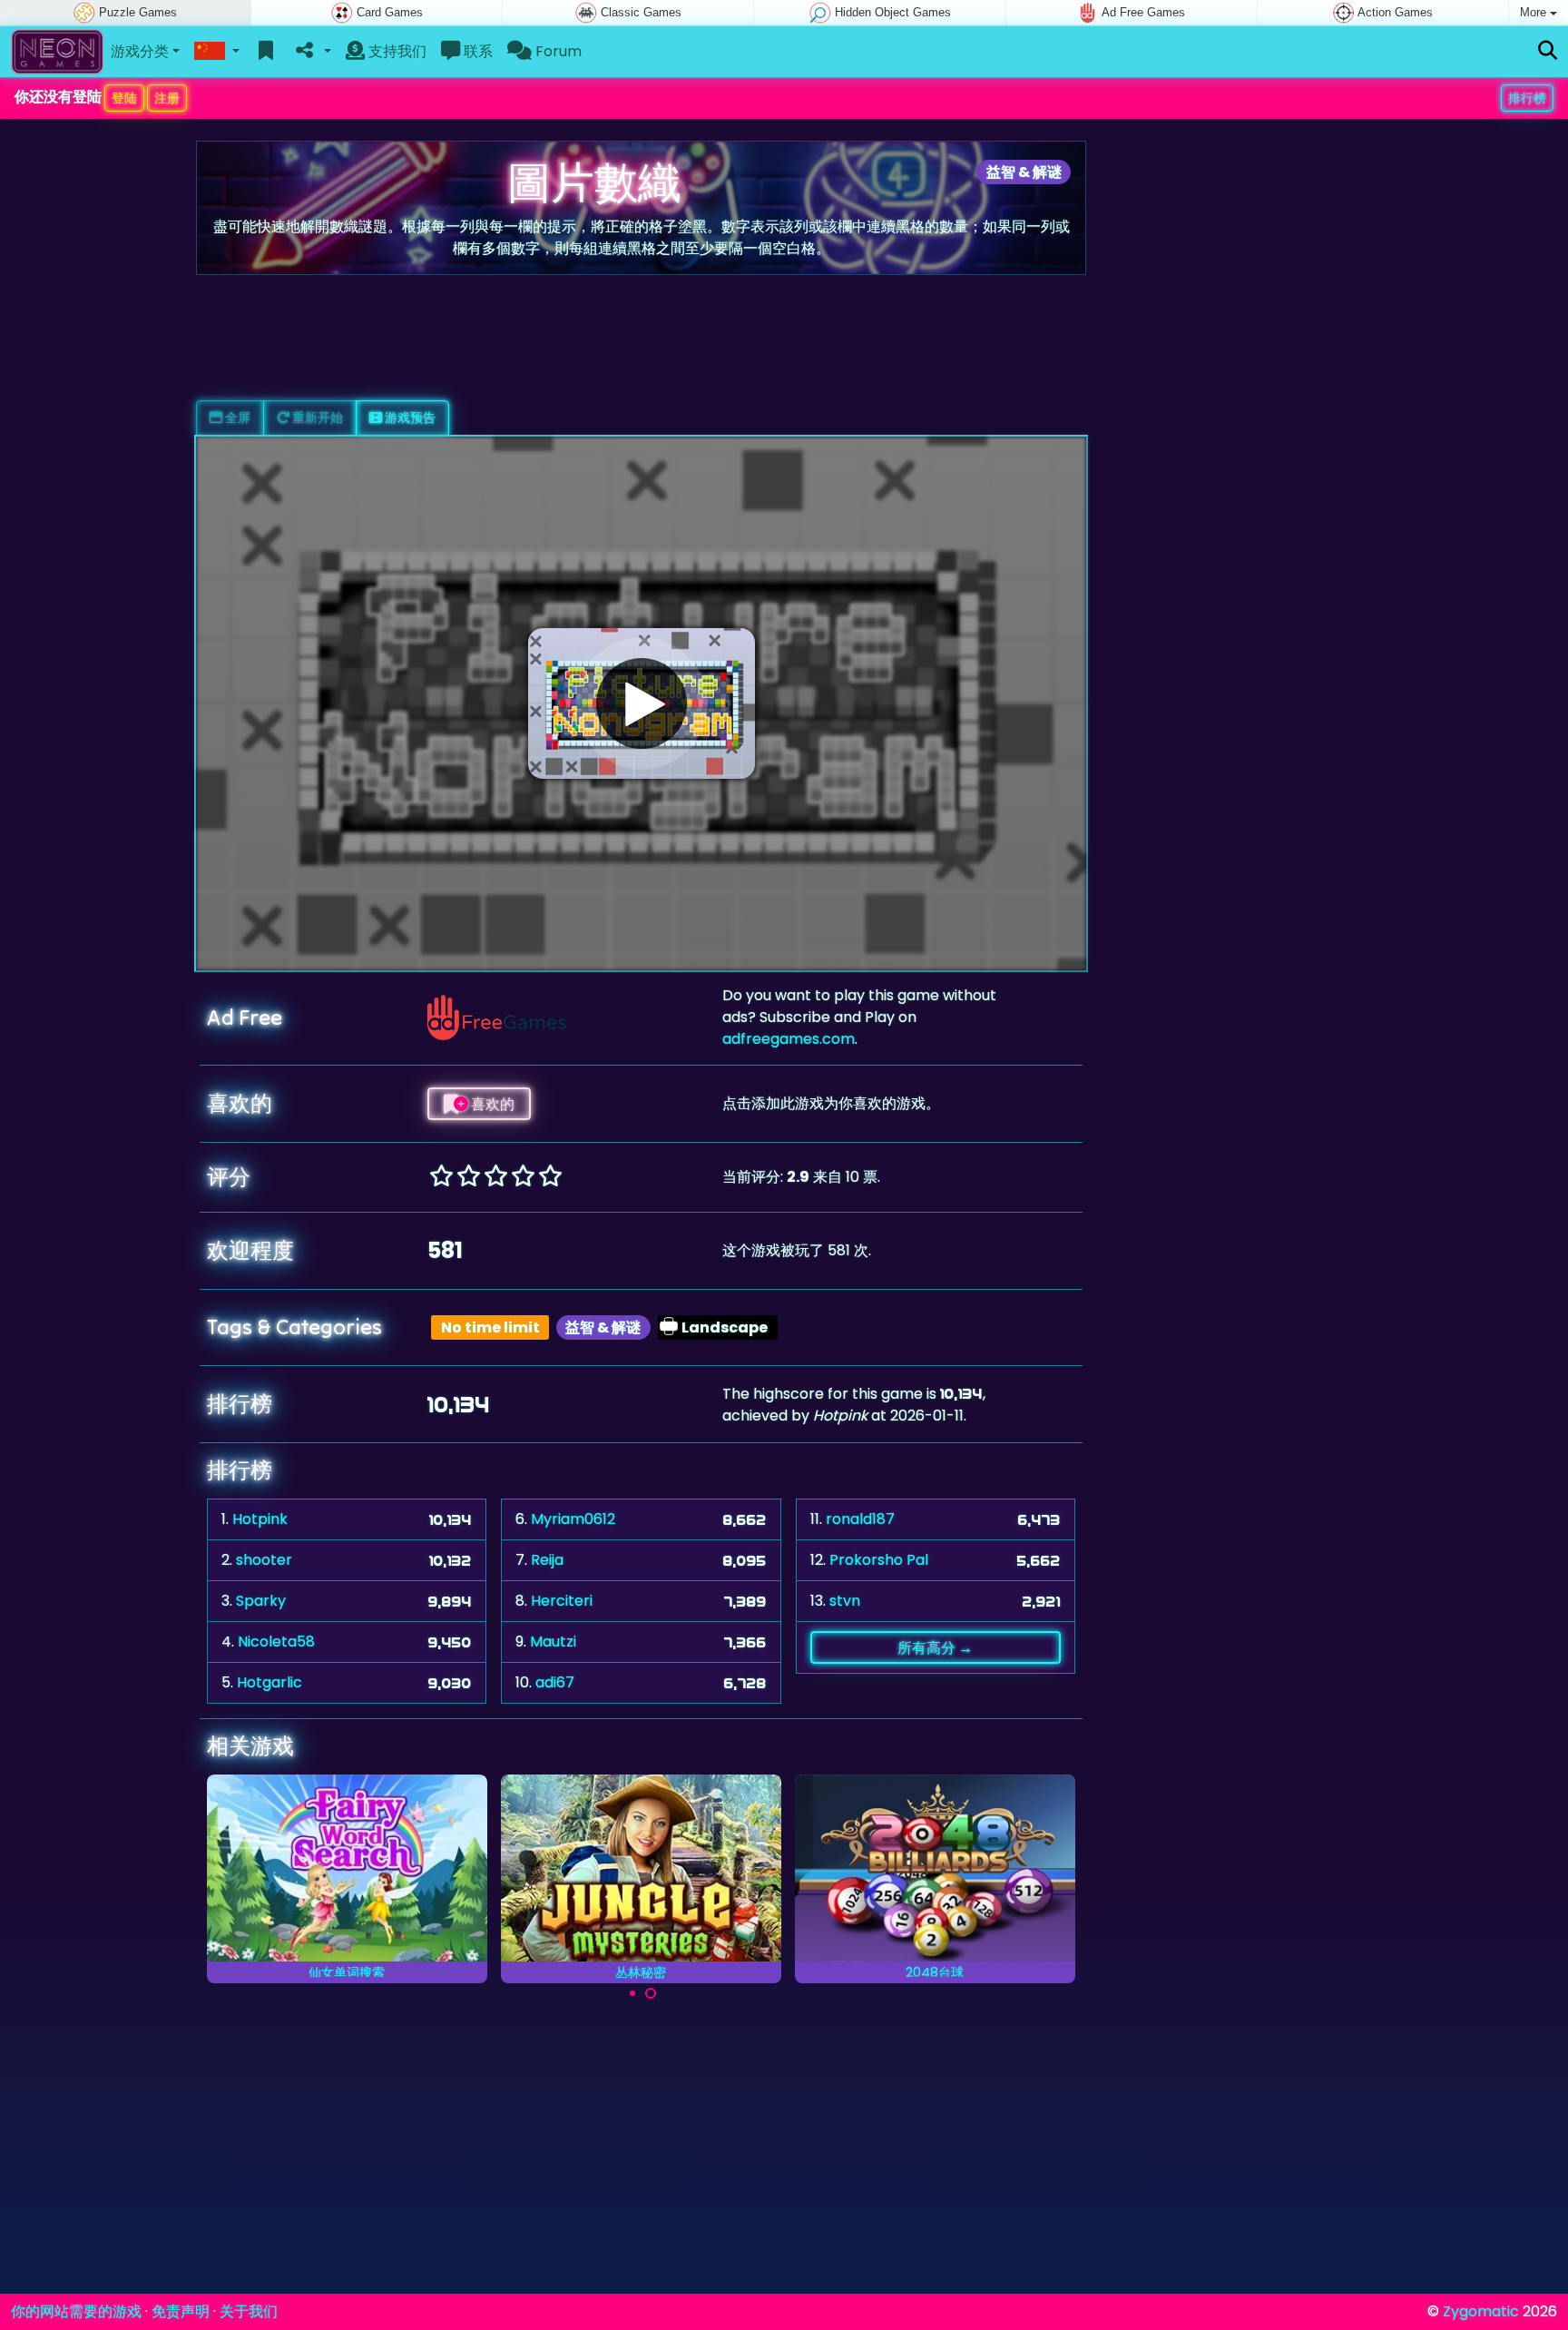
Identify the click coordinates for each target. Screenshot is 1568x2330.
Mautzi (553, 1642)
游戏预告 (409, 418)
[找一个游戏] (1548, 51)
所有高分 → (935, 1647)
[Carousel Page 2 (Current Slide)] (651, 1993)
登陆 (124, 98)
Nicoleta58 (276, 1642)
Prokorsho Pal (879, 1560)
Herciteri (562, 1601)
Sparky (261, 1601)
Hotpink (260, 1519)
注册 (167, 98)
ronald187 (860, 1519)
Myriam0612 (573, 1519)
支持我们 (396, 51)
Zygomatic (1481, 2311)
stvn (845, 1601)
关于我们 (249, 2311)
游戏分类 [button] (140, 51)
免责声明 (181, 2311)
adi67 (555, 1682)
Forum (557, 51)
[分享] (312, 52)
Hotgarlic (269, 1682)
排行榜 (1527, 98)
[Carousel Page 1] (632, 1993)
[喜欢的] (266, 52)
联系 (476, 51)
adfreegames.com (789, 1039)
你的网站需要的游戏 (76, 2311)
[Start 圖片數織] (642, 703)
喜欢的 (491, 1104)
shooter (264, 1560)
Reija (547, 1560)
